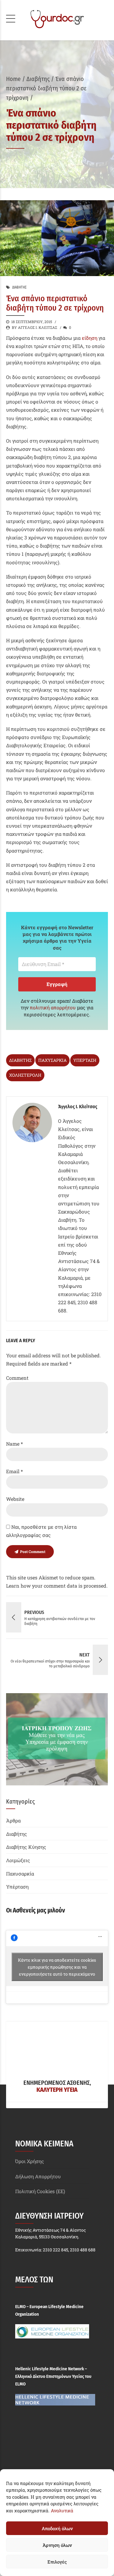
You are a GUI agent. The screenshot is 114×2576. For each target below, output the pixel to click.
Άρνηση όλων (57, 2545)
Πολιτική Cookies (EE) (40, 2191)
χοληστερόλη (25, 1075)
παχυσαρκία (52, 1060)
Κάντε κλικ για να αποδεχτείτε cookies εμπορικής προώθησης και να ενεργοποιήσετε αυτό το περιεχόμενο (57, 1967)
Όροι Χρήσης (30, 2161)
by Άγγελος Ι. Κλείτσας (35, 327)
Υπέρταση (17, 1887)
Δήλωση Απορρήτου (38, 2176)
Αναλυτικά (62, 2510)
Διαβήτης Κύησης (26, 1847)
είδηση (90, 338)
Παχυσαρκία (20, 1874)
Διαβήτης (38, 79)
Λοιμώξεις (18, 1860)
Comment (17, 1378)
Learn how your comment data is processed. (57, 1586)
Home (13, 79)
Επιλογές (57, 2562)
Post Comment (33, 1551)
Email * (14, 1471)
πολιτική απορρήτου (53, 1007)
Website (15, 1499)
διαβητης (20, 1060)
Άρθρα (13, 1820)
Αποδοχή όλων (57, 2528)
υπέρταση (85, 1060)
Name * (14, 1444)
